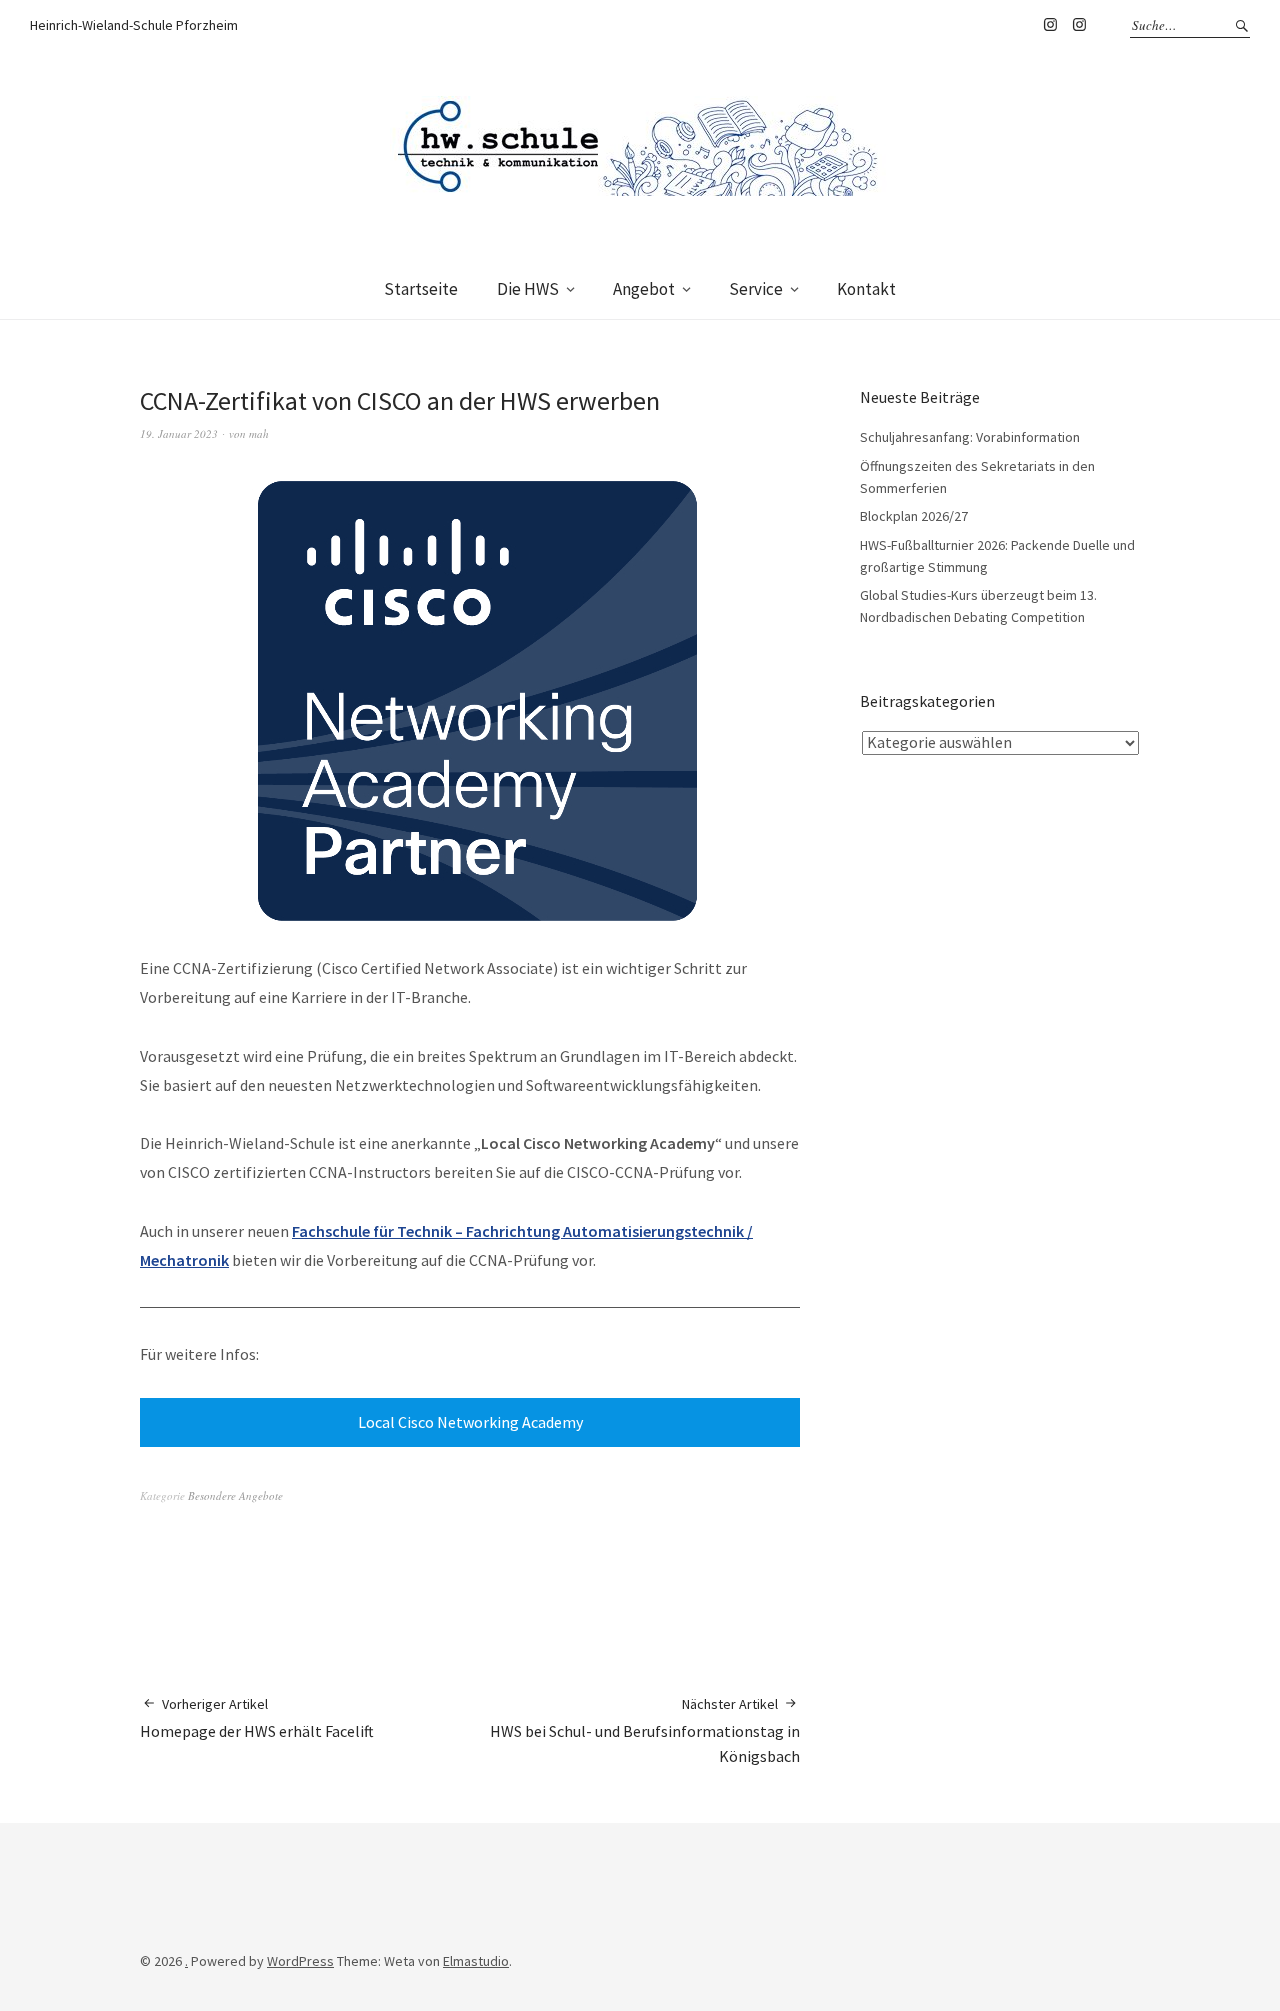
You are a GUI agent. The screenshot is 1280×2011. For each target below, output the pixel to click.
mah (259, 433)
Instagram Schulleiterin (1079, 25)
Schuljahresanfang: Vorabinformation (970, 437)
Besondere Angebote (235, 1495)
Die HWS (528, 289)
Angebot (644, 289)
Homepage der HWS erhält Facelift (257, 1718)
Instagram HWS (1050, 25)
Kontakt (866, 289)
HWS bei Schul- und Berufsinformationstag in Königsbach (645, 1730)
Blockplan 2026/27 (914, 516)
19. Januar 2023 (179, 433)
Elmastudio (476, 1961)
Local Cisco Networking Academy (470, 1422)
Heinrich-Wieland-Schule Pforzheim (134, 25)
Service (756, 289)
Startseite (421, 289)
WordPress (300, 1961)
